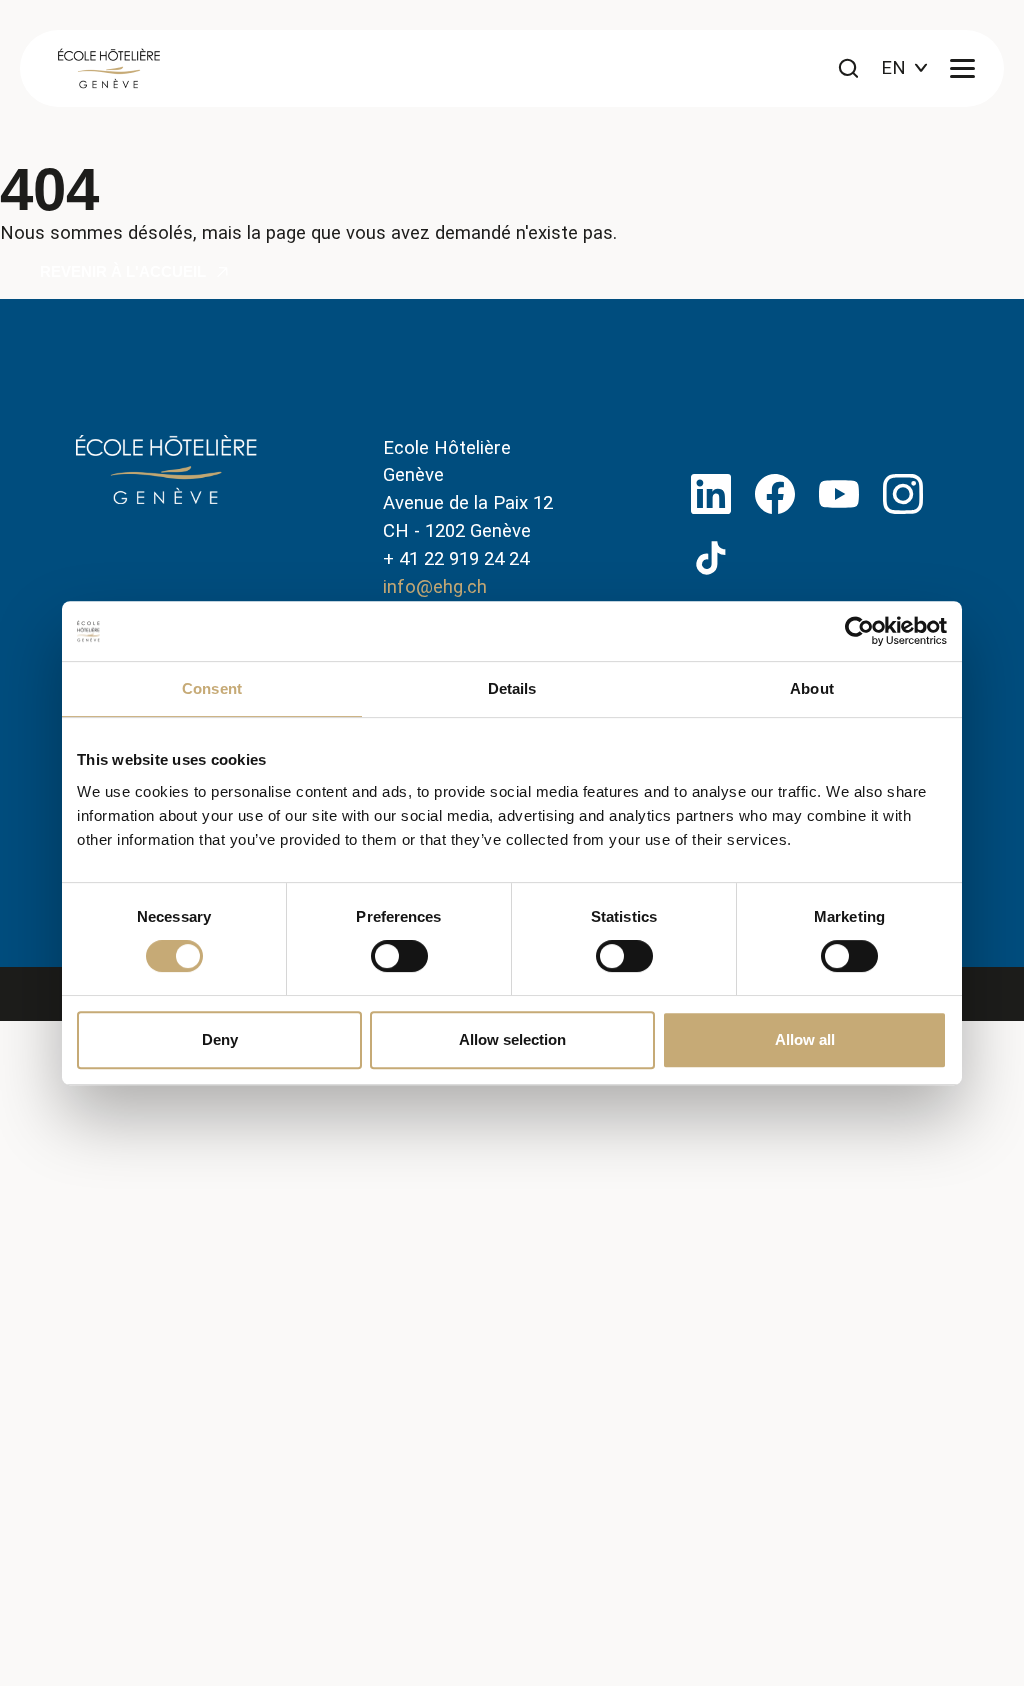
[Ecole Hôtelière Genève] (109, 68)
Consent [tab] (212, 688)
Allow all (805, 1039)
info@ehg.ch (435, 587)
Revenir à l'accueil (123, 272)
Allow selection (512, 1039)
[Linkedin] (711, 494)
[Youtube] (839, 494)
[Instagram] (903, 494)
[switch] (399, 956)
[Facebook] (775, 494)
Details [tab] (512, 688)
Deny (220, 1039)
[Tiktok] (711, 558)
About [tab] (812, 688)
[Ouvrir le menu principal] (962, 68)
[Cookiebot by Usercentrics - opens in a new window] (859, 631)
